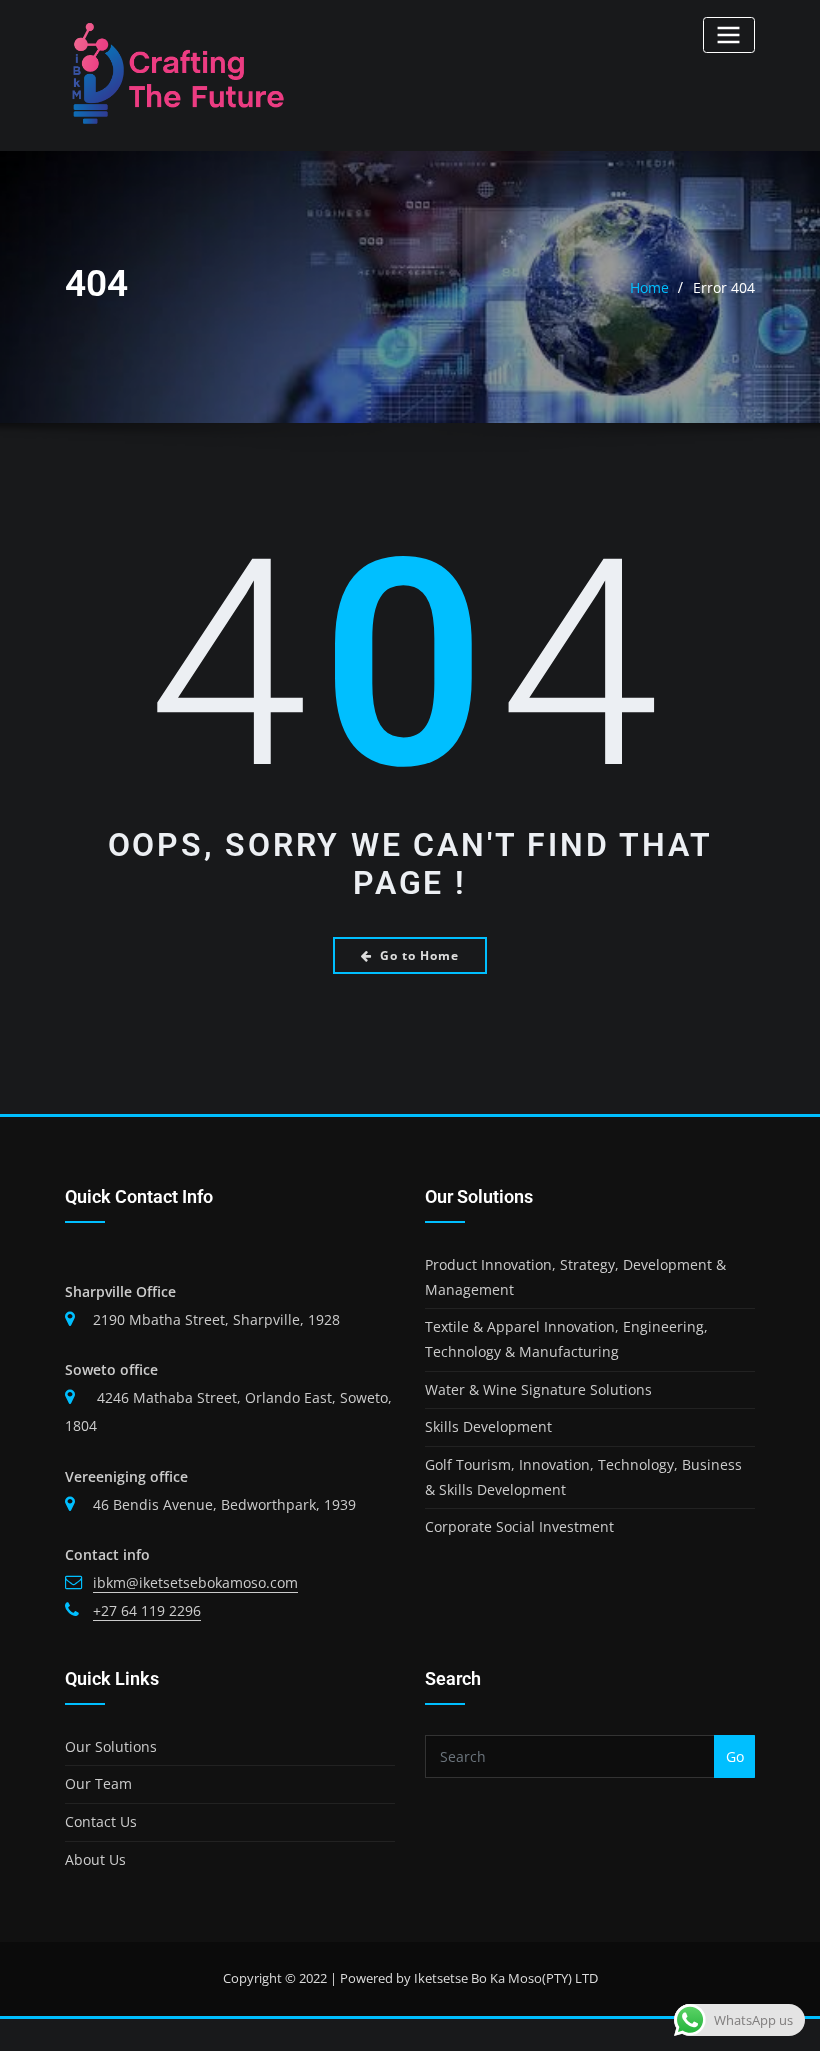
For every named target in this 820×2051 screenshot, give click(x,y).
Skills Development (488, 1426)
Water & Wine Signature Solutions (538, 1389)
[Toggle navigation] (729, 34)
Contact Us (101, 1821)
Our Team (98, 1783)
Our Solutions (111, 1746)
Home (649, 287)
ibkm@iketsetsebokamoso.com (195, 1582)
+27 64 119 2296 (147, 1610)
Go (735, 1756)
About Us (95, 1859)
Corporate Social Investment (519, 1526)
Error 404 (724, 287)
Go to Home (419, 955)
